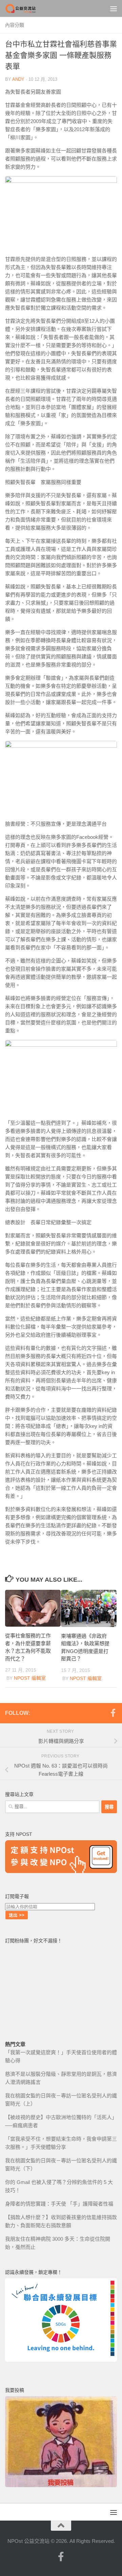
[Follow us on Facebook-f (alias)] (113, 1713)
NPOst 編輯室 (30, 1678)
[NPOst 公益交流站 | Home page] (26, 8)
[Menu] (114, 8)
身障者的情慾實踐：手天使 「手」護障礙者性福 (59, 2204)
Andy (18, 79)
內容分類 (15, 25)
